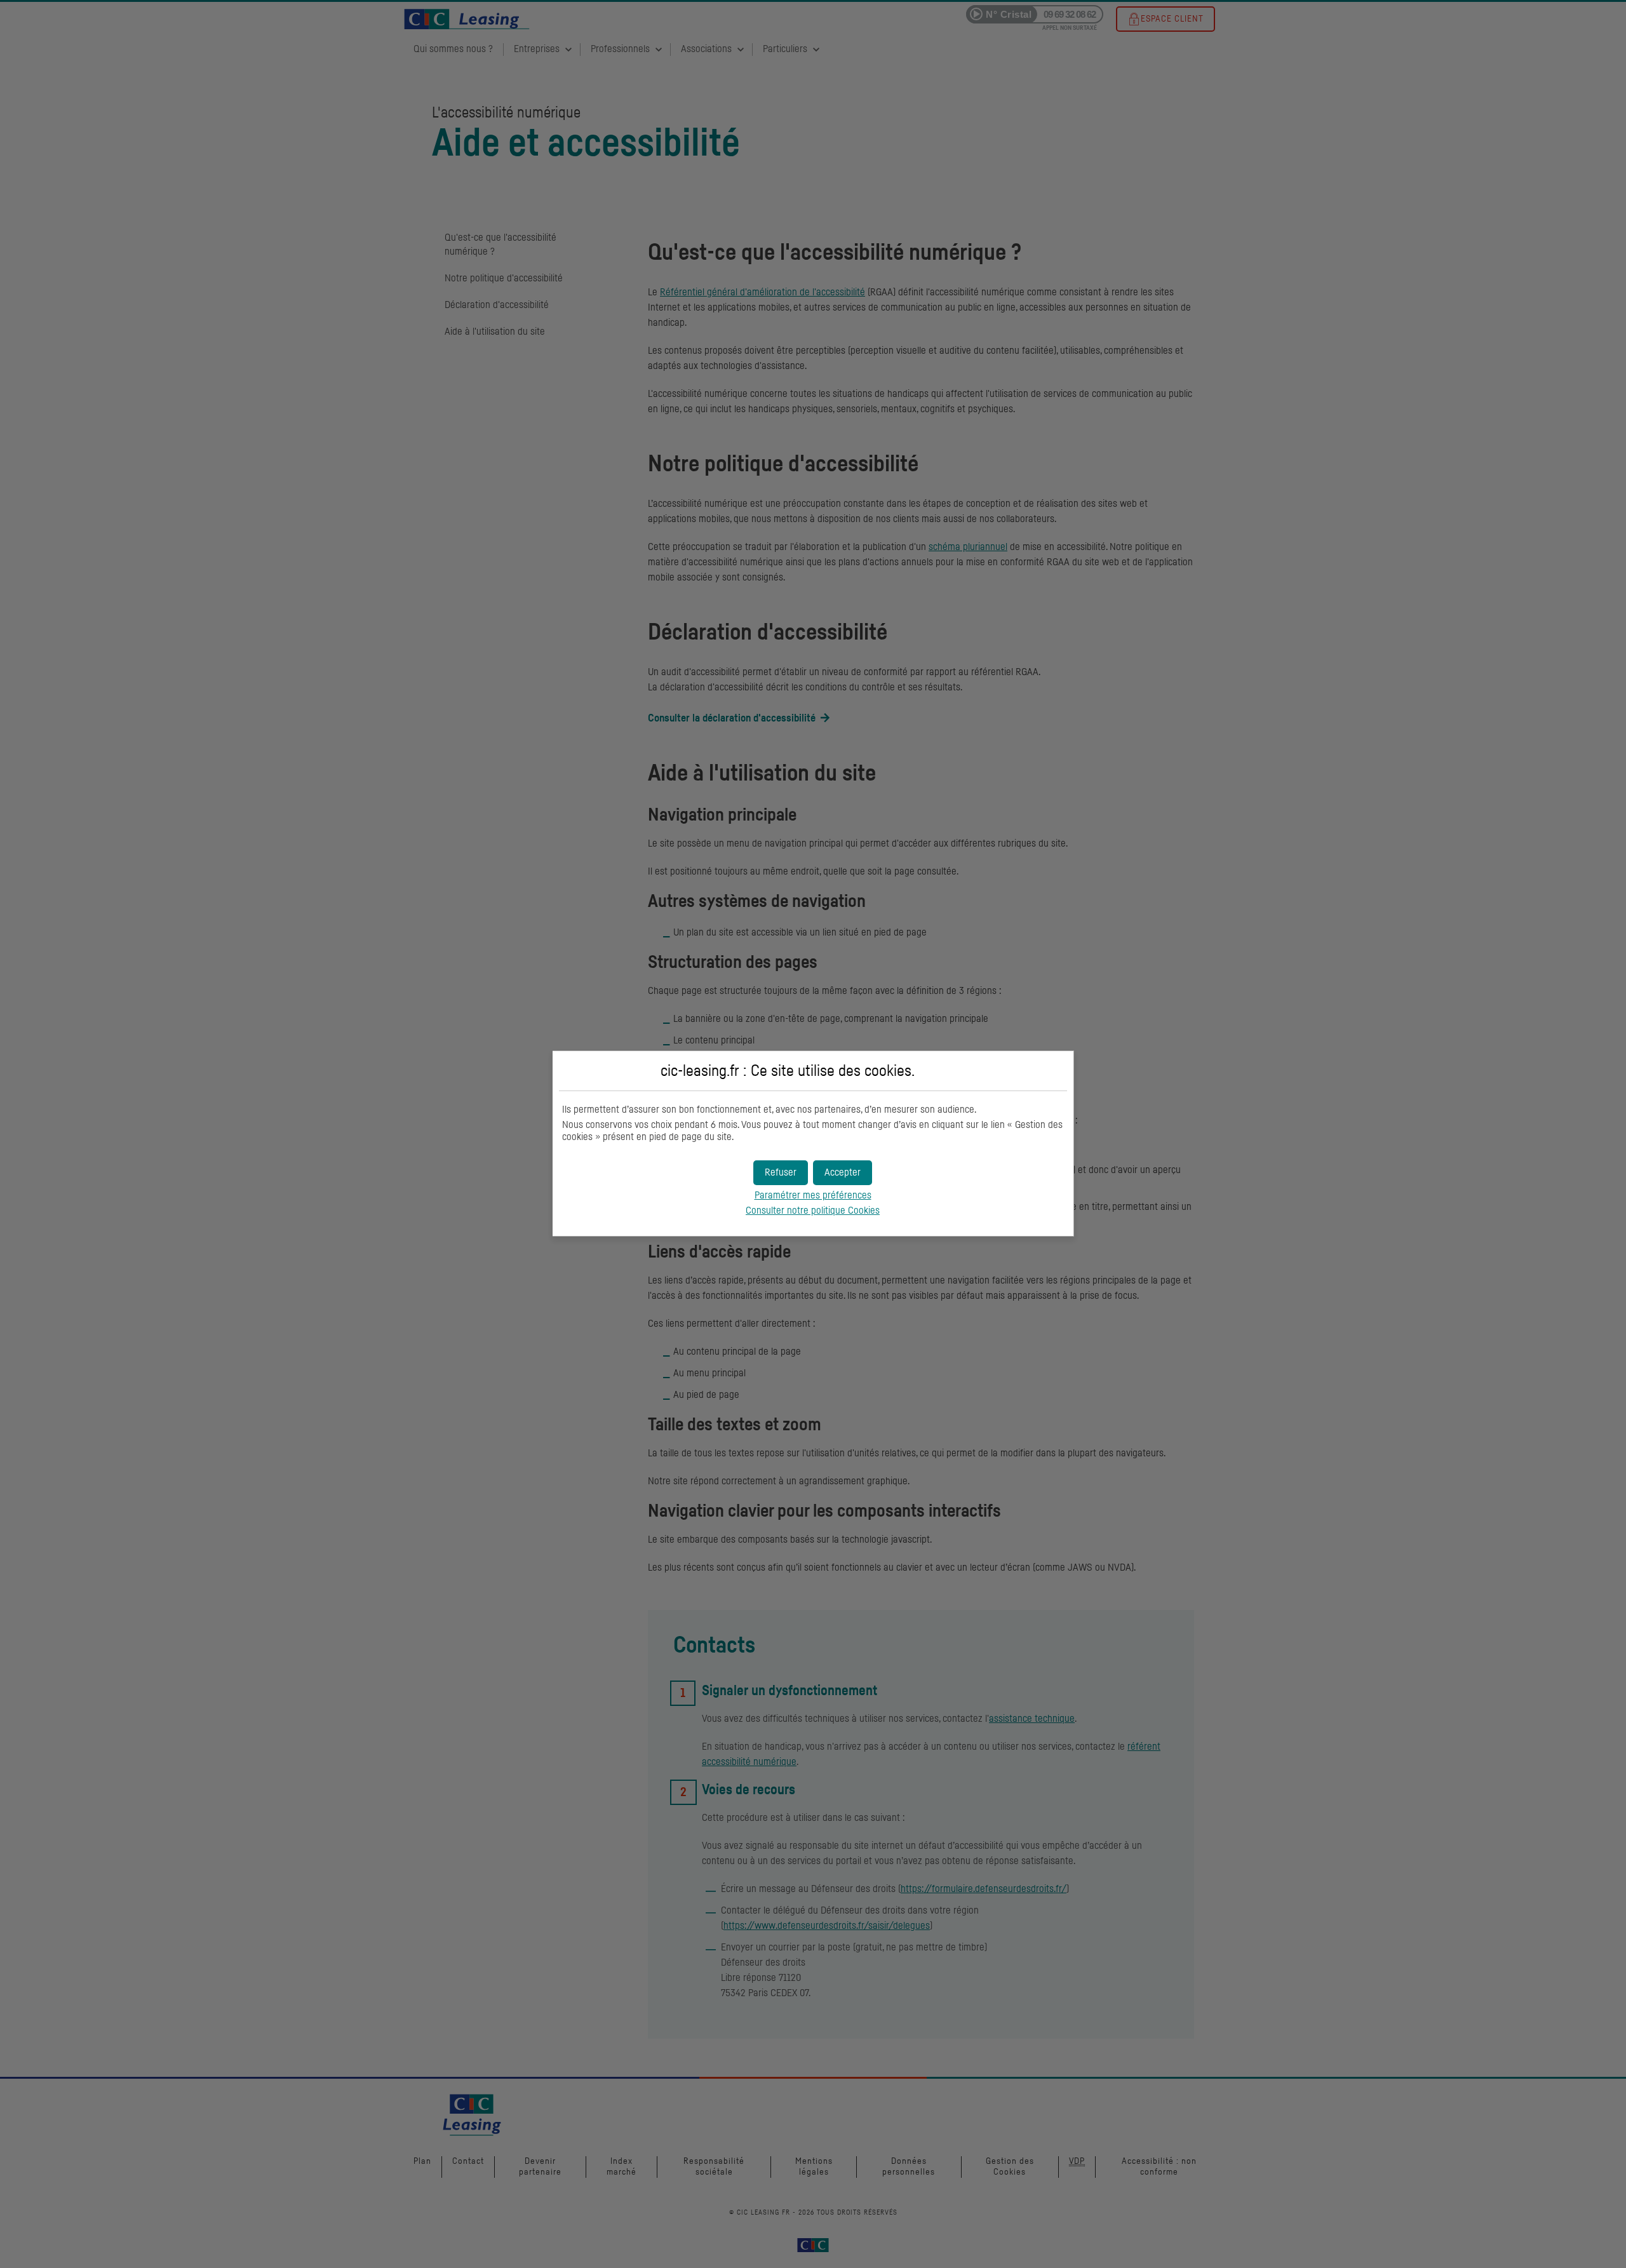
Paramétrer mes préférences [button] (813, 1195)
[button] (843, 1173)
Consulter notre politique (813, 1211)
